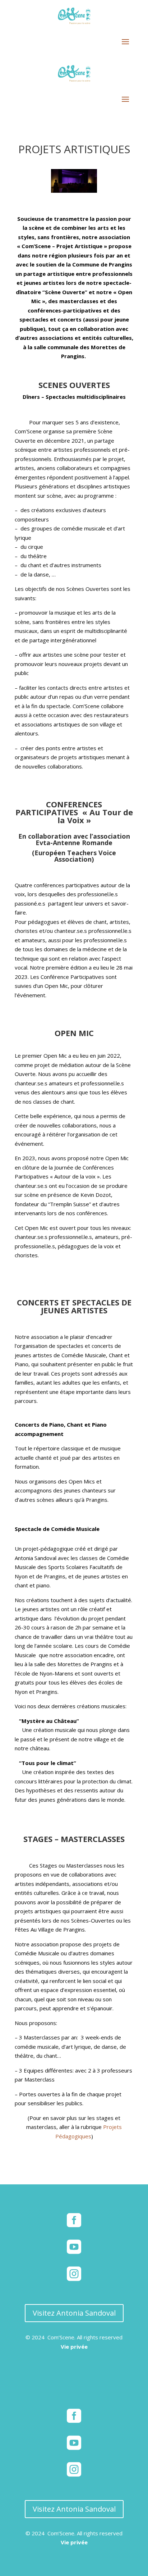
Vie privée (74, 2347)
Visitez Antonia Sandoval (74, 2313)
